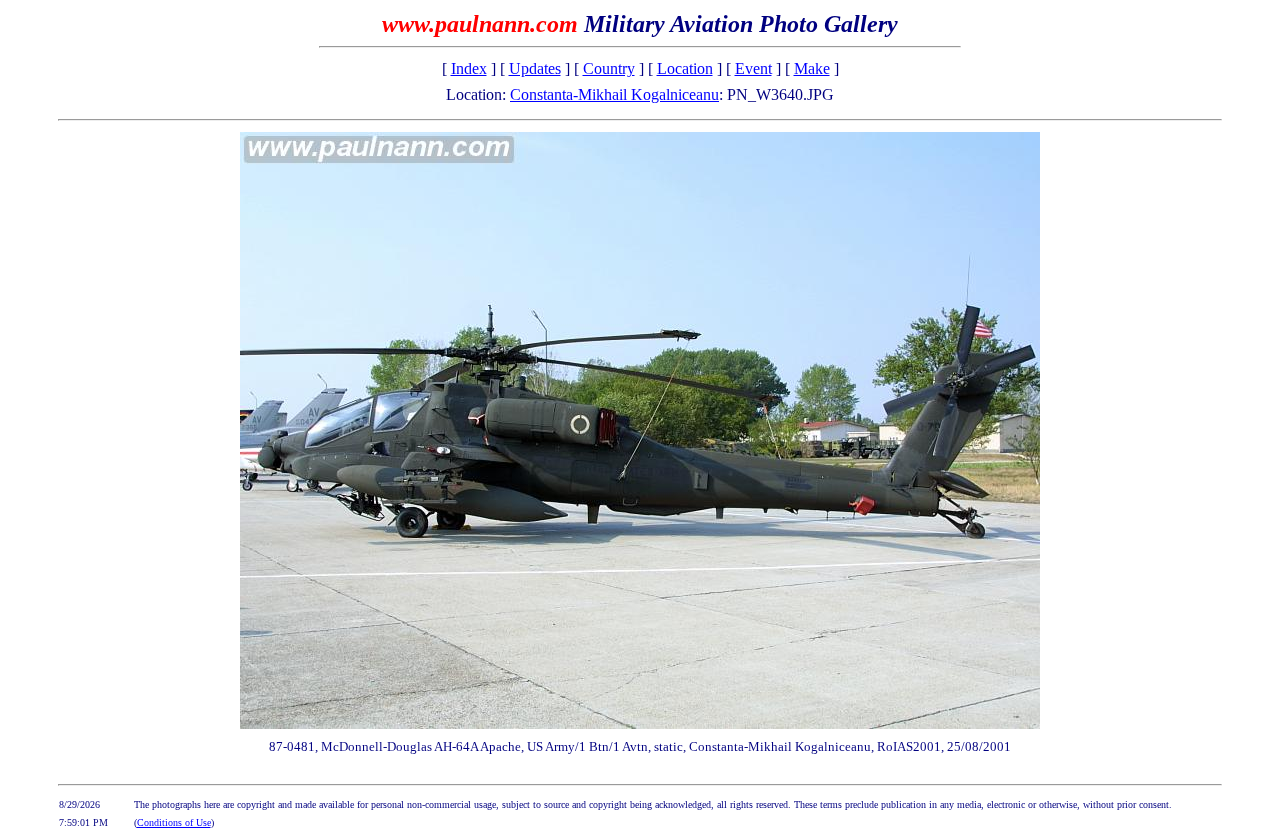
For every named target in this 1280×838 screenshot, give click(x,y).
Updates (535, 68)
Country (609, 68)
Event (753, 68)
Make (812, 68)
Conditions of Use (174, 822)
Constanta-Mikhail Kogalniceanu (614, 94)
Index (469, 68)
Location (685, 68)
